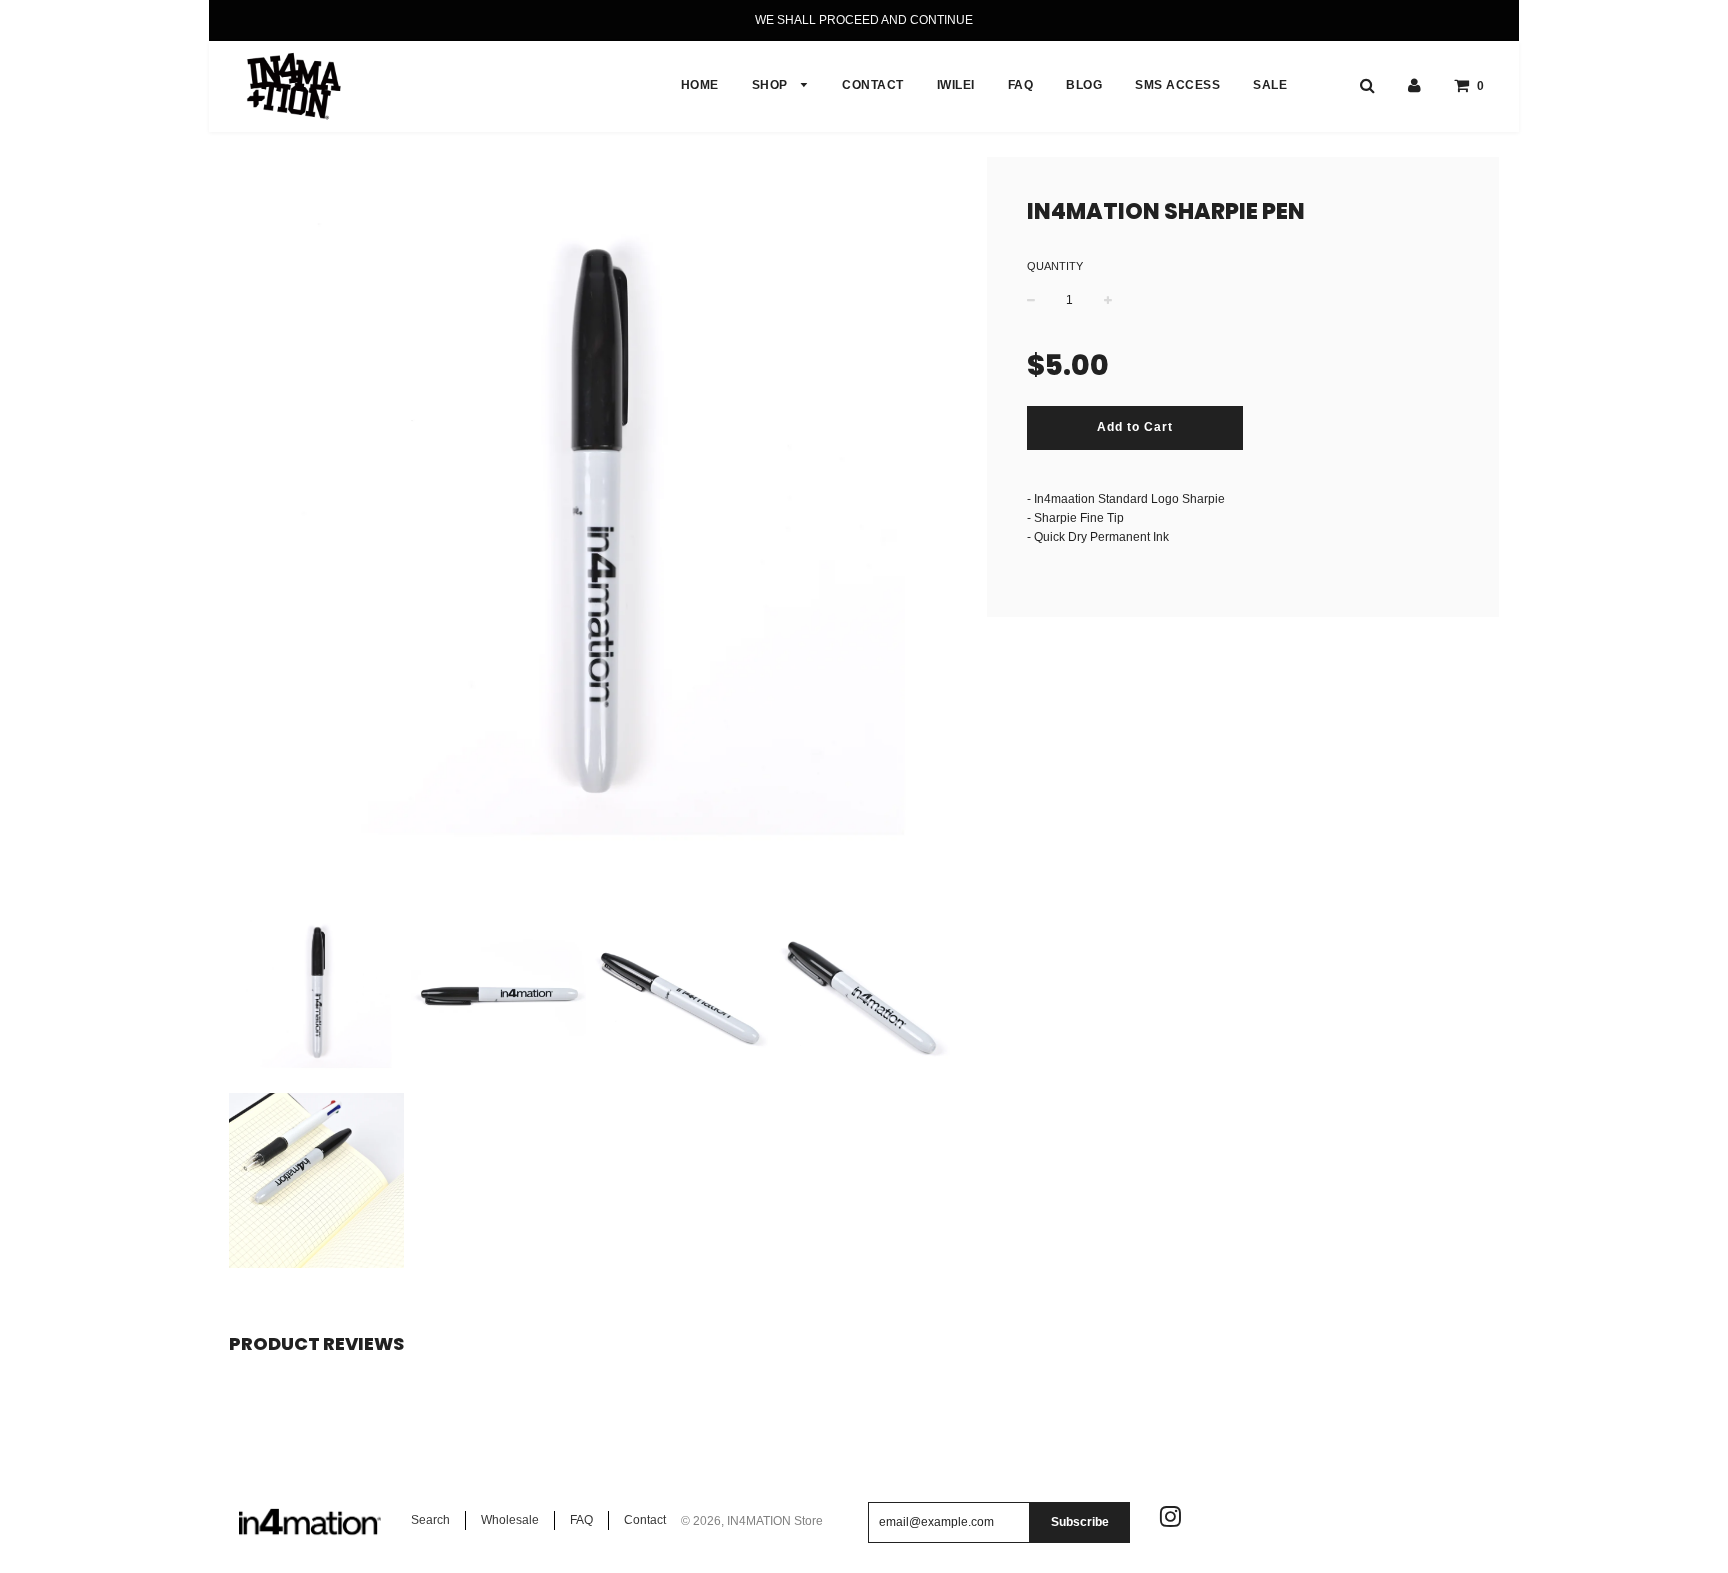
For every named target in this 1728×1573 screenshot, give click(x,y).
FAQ (1021, 85)
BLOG (1084, 85)
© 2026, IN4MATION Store (752, 1521)
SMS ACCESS (1177, 85)
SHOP (772, 85)
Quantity (1055, 266)
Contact (645, 1520)
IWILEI (956, 85)
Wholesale (510, 1520)
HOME (700, 85)
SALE (1270, 85)
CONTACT (873, 85)
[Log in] (1414, 85)
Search (430, 1520)
